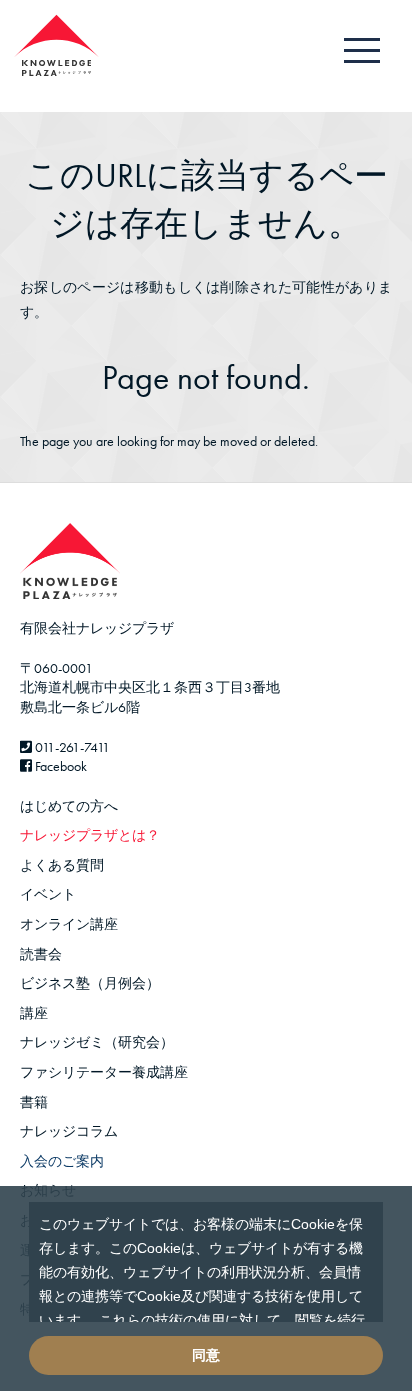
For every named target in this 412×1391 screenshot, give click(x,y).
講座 (34, 1013)
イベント (48, 894)
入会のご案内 (62, 1161)
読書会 (41, 954)
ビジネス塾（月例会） (90, 983)
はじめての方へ (69, 806)
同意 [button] (206, 1355)
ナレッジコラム (69, 1131)
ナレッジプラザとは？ (90, 835)
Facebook (59, 766)
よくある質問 (62, 865)
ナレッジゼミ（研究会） (97, 1042)
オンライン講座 (69, 924)
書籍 (34, 1102)
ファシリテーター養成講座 (104, 1072)
